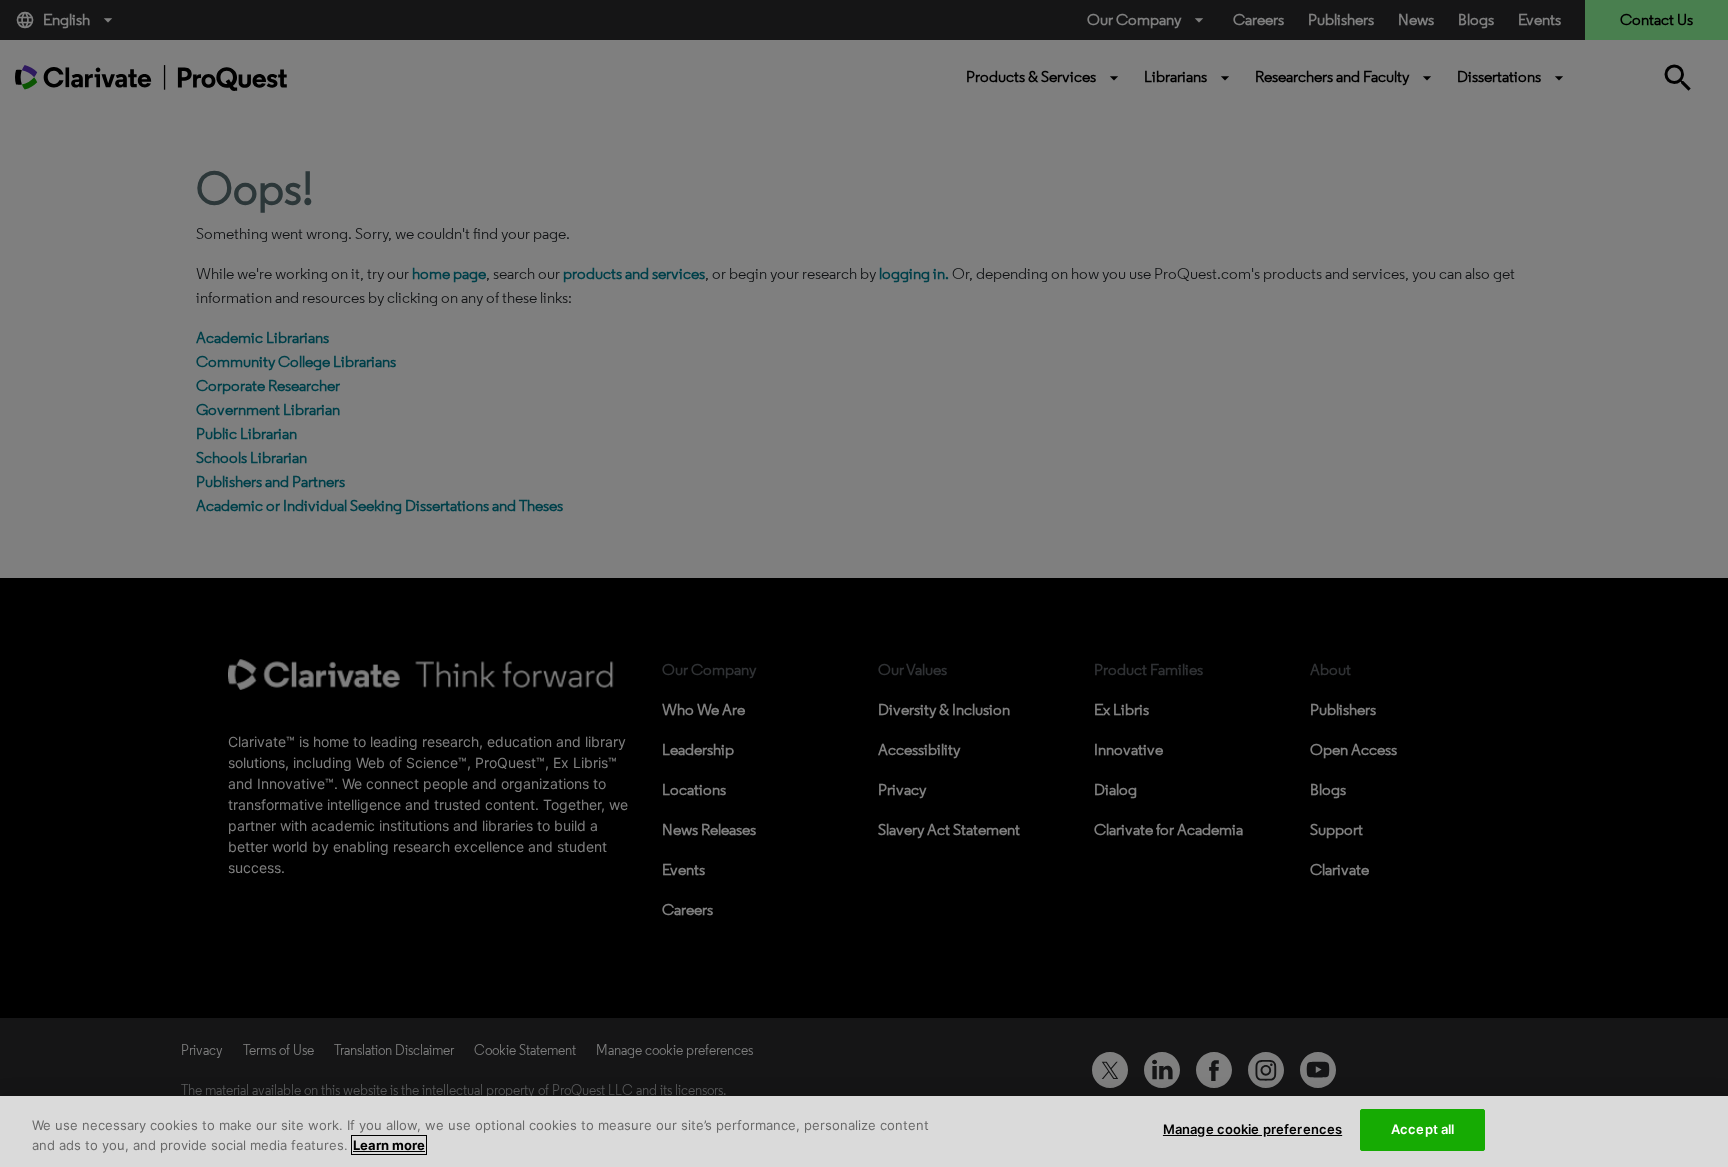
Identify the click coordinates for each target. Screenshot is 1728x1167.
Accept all (1422, 1129)
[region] (864, 1131)
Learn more (389, 1145)
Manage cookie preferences (1252, 1129)
